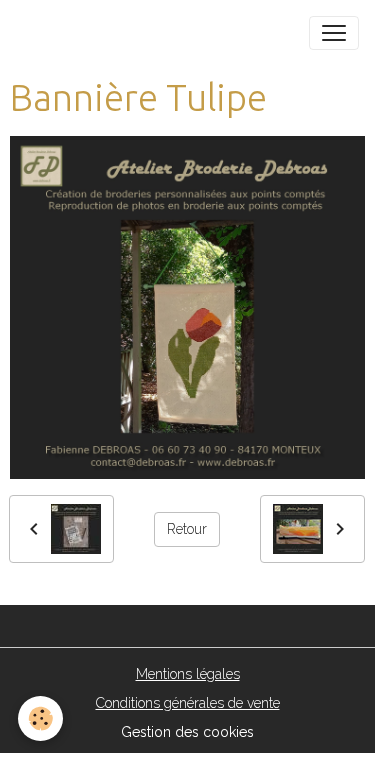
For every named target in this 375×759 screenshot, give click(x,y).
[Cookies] (40, 718)
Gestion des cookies (187, 732)
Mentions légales (188, 674)
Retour (187, 529)
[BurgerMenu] (334, 33)
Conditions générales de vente (188, 703)
